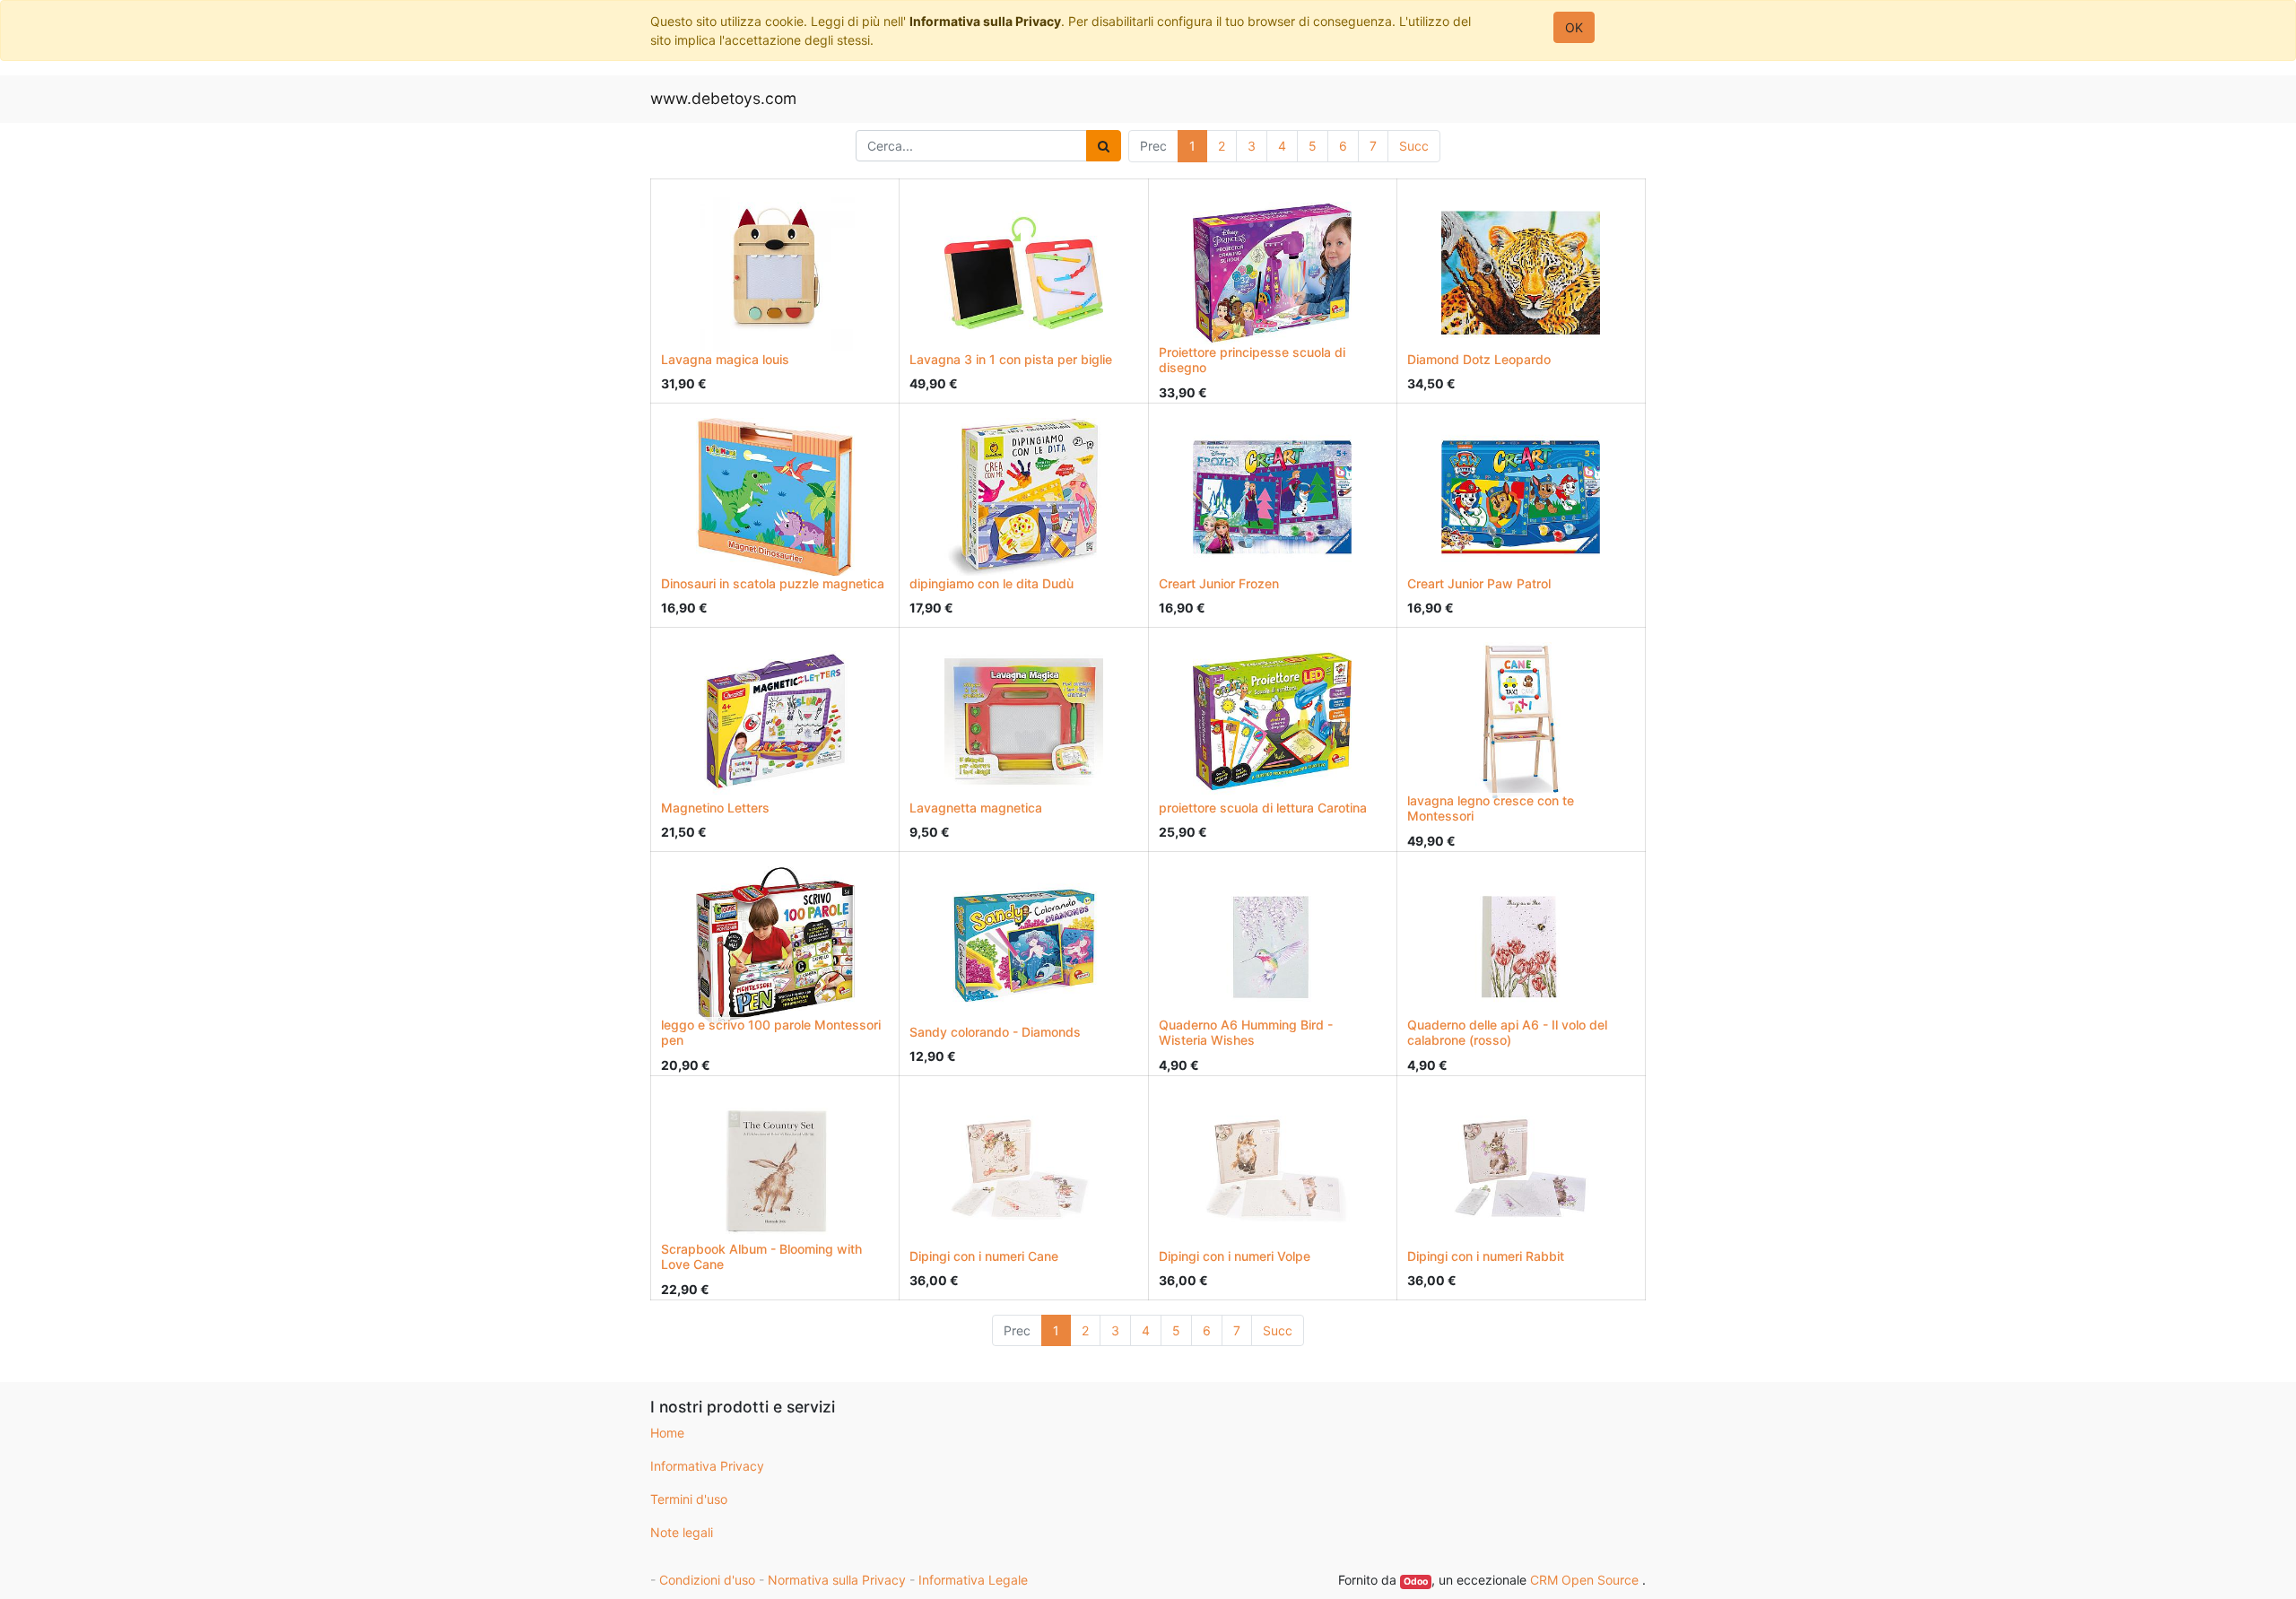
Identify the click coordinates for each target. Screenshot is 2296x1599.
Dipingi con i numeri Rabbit (1486, 1256)
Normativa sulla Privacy (837, 1580)
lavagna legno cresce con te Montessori (1491, 808)
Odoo (1416, 1582)
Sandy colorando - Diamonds (995, 1032)
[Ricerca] (1104, 146)
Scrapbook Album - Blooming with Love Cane (761, 1256)
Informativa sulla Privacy (985, 21)
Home (667, 1433)
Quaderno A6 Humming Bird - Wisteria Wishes (1246, 1032)
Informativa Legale (973, 1580)
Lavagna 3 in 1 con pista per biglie (1011, 359)
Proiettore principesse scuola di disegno (1252, 360)
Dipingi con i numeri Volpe (1235, 1256)
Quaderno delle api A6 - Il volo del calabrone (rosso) (1507, 1032)
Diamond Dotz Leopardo (1479, 359)
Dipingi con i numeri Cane (984, 1256)
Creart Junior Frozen (1219, 583)
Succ (1414, 146)
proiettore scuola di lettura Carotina (1263, 808)
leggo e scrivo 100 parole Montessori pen (771, 1032)
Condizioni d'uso (707, 1580)
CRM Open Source (1586, 1580)
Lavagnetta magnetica (976, 808)
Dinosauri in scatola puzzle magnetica (773, 583)
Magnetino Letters (715, 808)
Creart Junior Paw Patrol (1479, 583)
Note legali (682, 1532)
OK (1574, 27)
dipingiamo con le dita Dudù (991, 583)
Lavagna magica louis (725, 359)
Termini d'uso (689, 1499)
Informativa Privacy (707, 1466)
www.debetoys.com (723, 98)
